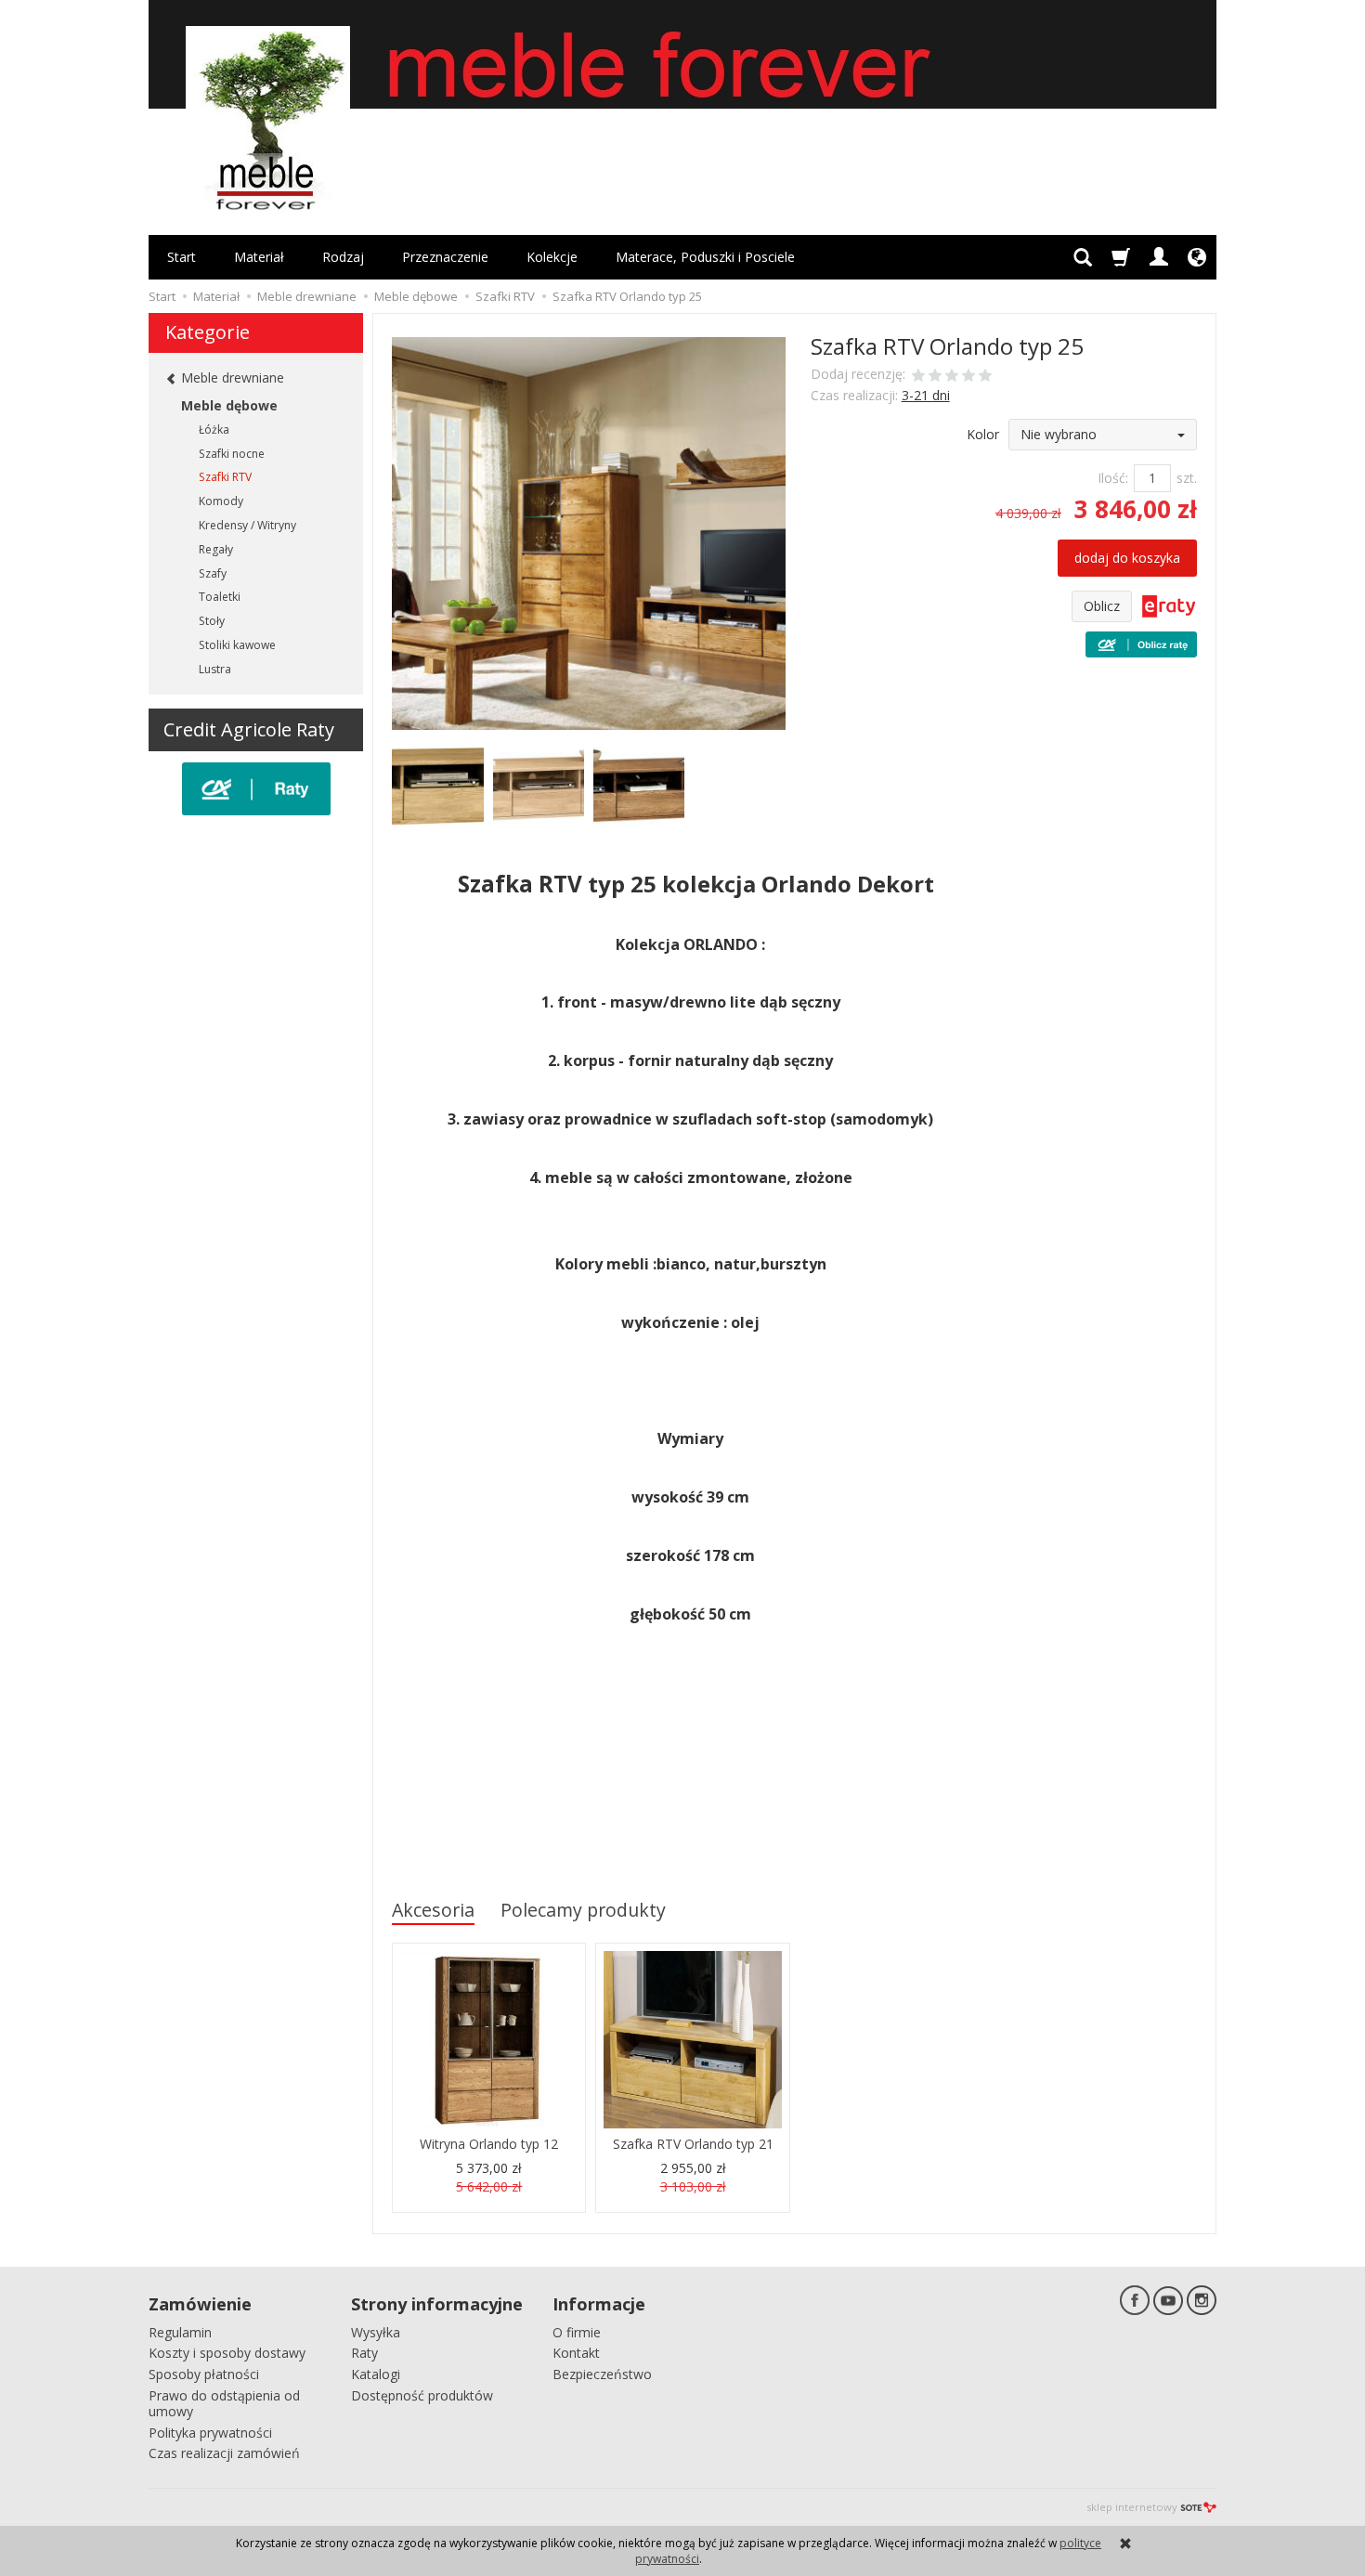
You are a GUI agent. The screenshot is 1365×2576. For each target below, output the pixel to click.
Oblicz (1102, 606)
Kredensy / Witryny (247, 525)
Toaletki (220, 597)
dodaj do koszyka (1127, 558)
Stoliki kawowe (237, 645)
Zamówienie (200, 2304)
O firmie (577, 2332)
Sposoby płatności (204, 2374)
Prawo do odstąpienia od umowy (224, 2403)
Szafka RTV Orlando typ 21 (693, 2144)
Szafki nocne (232, 454)
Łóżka (214, 429)
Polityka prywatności (210, 2433)
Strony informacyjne (437, 2304)
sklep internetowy (1132, 2507)
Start (182, 257)
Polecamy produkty (583, 1910)
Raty (364, 2353)
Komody (221, 501)
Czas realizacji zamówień (224, 2453)
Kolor (983, 434)
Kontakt (576, 2353)
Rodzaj (343, 257)
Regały (216, 549)
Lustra (215, 669)
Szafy (213, 573)
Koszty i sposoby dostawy (227, 2353)
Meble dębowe (229, 405)
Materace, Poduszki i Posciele (705, 257)
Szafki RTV (225, 477)
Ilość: (1113, 478)
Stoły (212, 621)
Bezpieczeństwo (602, 2374)
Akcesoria (433, 1910)
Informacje (599, 2304)
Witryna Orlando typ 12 (489, 2144)
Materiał (259, 257)
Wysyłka (376, 2332)
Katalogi (376, 2374)
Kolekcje (552, 257)
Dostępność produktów (422, 2395)
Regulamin (180, 2332)
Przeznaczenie (445, 257)
